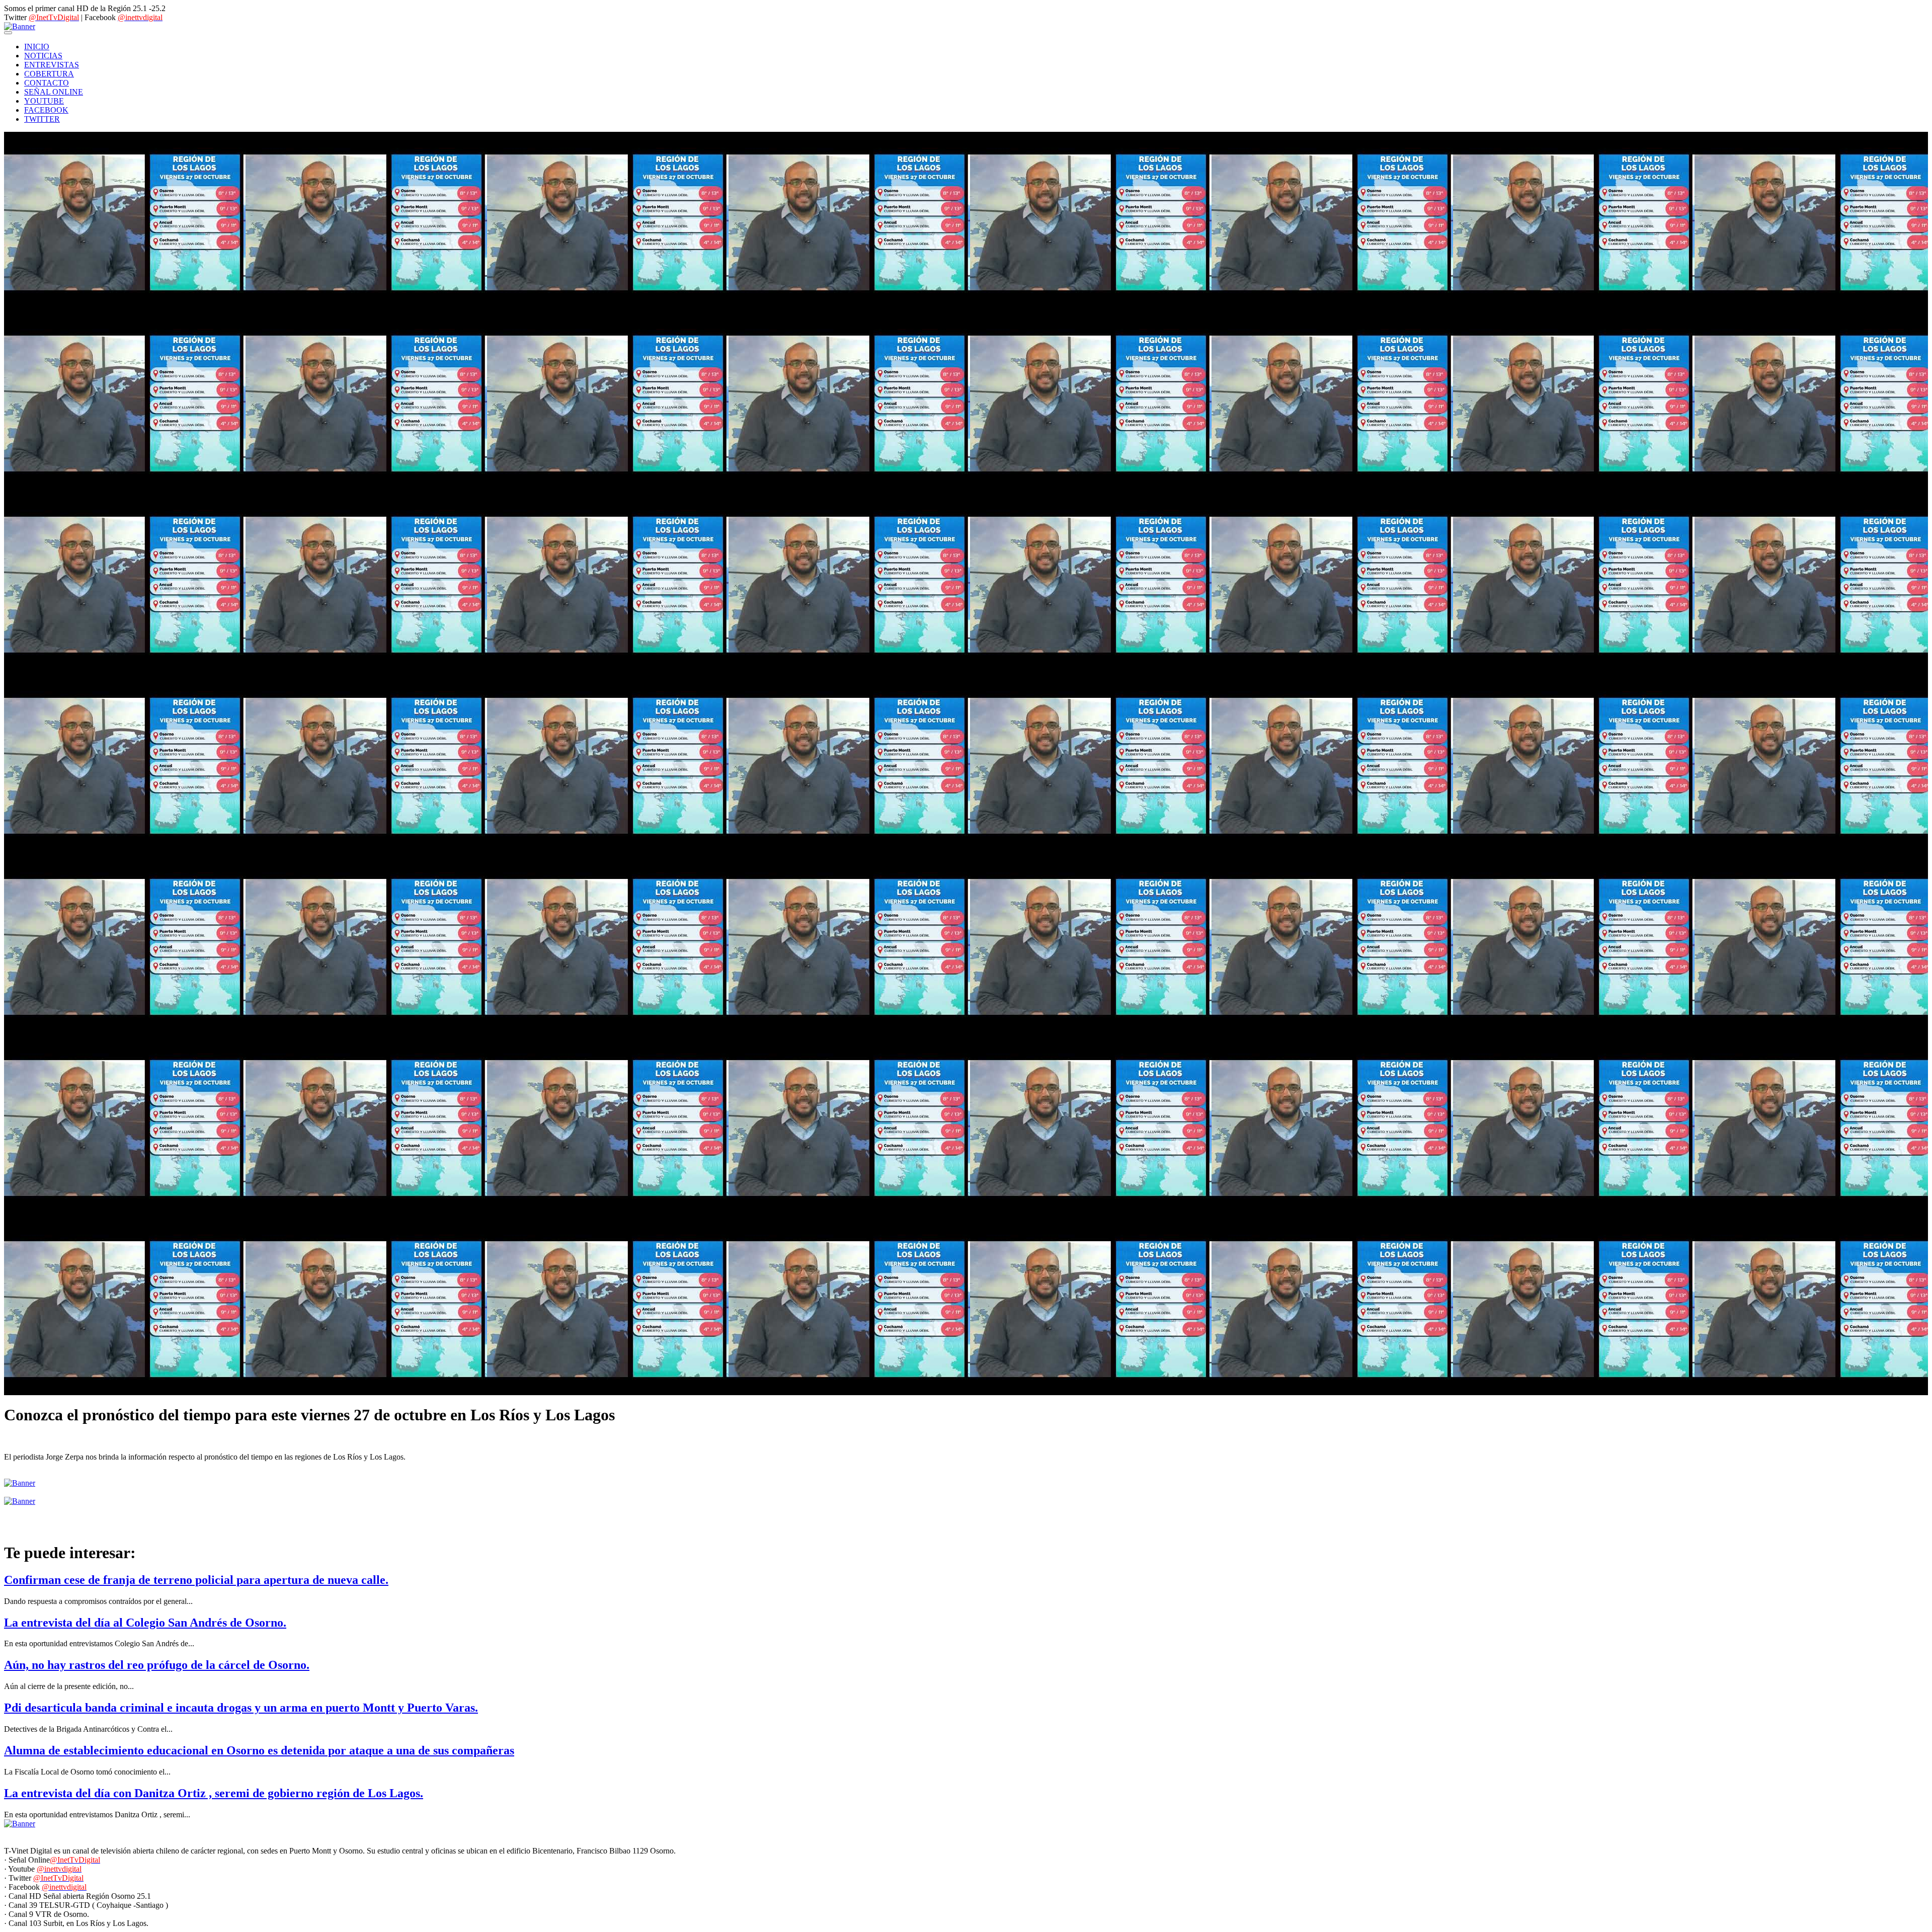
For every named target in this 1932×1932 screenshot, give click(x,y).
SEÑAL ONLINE (54, 92)
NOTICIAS (43, 56)
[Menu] (8, 33)
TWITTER (42, 119)
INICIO (37, 47)
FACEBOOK (46, 110)
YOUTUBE (44, 101)
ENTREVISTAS (52, 65)
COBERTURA (49, 74)
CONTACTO (47, 83)
